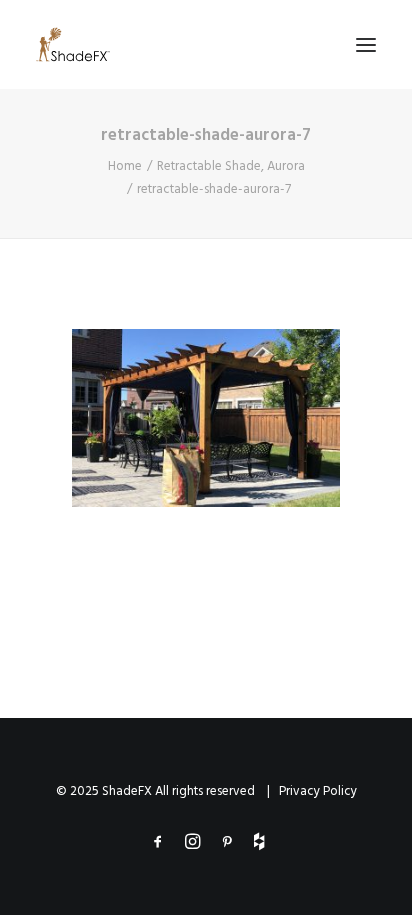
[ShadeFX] (73, 44)
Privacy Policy (318, 791)
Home (125, 166)
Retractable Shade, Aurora (231, 166)
